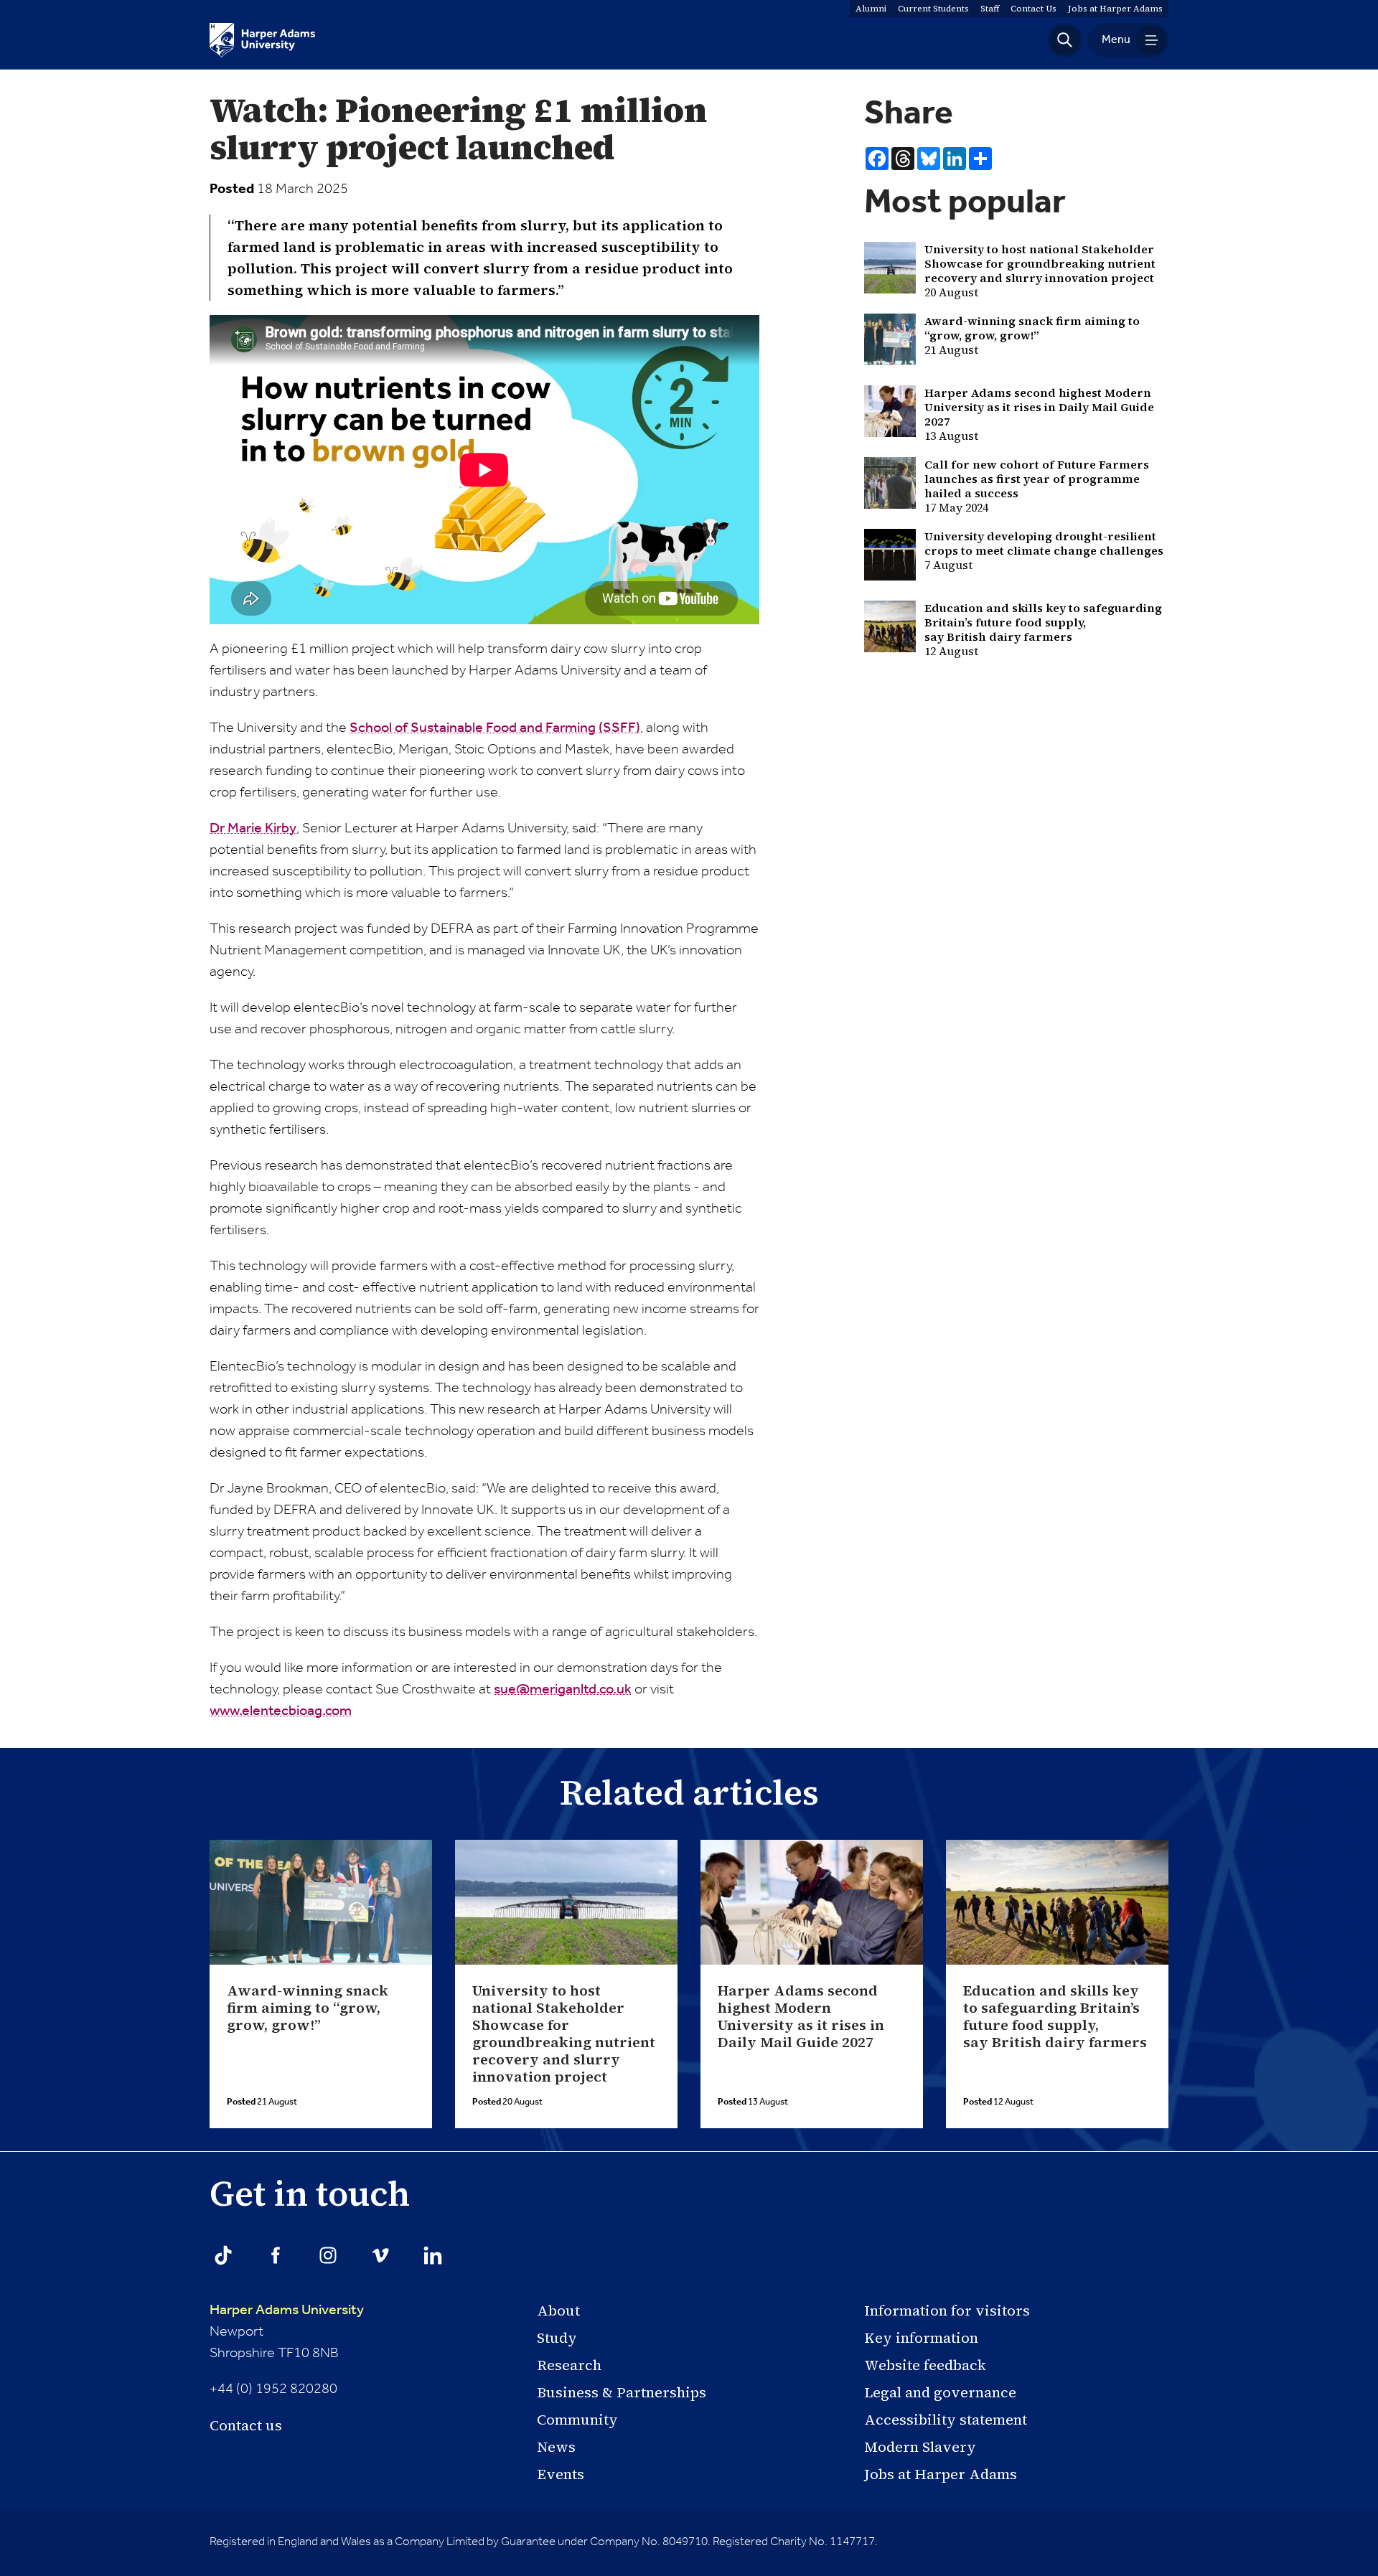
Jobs (1115, 9)
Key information (921, 2338)
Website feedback (925, 2365)
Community (577, 2420)
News (556, 2447)
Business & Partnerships (622, 2392)
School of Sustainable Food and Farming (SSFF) (495, 728)
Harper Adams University (287, 2311)
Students (933, 9)
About (558, 2311)
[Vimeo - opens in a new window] (380, 2255)
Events (561, 2474)
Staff (990, 9)
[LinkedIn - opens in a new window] (433, 2255)
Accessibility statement (946, 2420)
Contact (1033, 9)
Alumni (871, 9)
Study (557, 2338)
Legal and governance (940, 2392)
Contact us (246, 2425)
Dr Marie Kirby (253, 829)
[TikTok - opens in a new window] (223, 2255)
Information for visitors (947, 2311)
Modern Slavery (920, 2447)
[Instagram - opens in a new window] (328, 2255)
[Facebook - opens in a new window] (276, 2255)
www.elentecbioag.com (281, 1711)
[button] (1065, 40)
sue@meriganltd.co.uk (563, 1690)
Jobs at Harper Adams (941, 2474)
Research (569, 2365)
